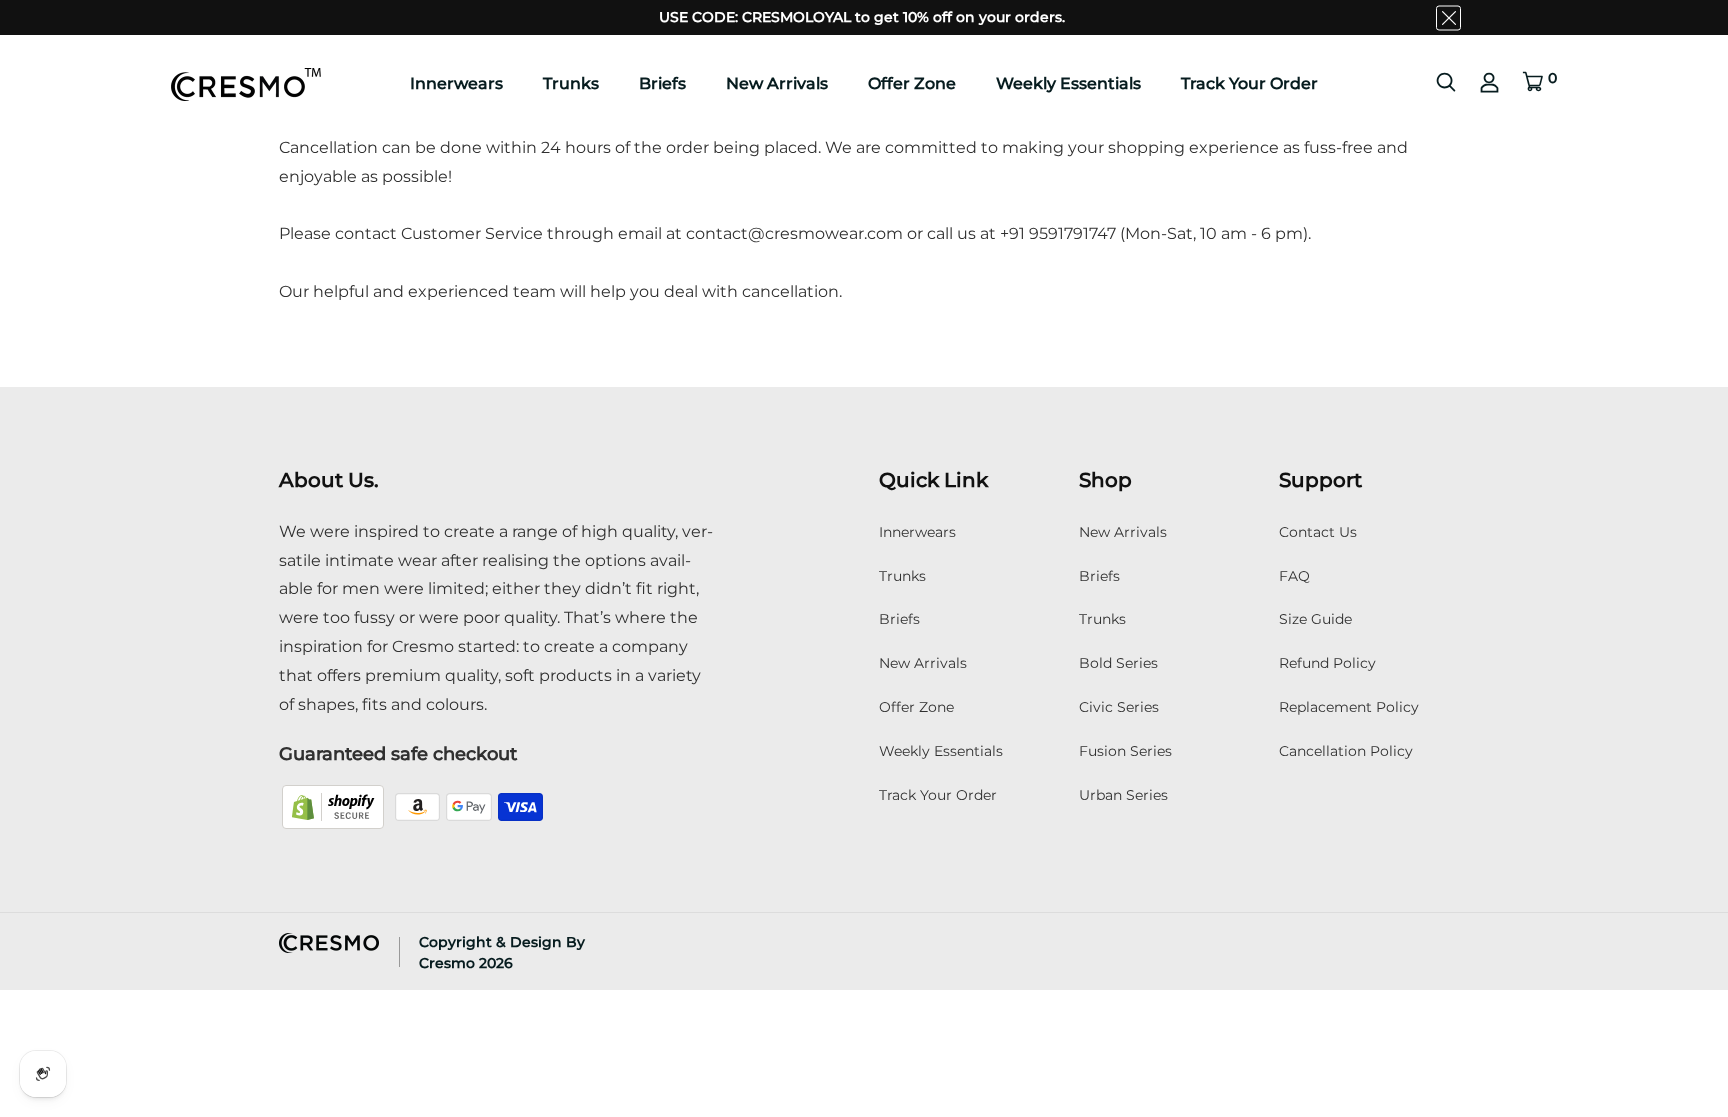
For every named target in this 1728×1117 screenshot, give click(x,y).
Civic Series (1119, 707)
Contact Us (1318, 532)
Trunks (571, 83)
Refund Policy (1327, 663)
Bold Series (1118, 663)
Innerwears (456, 83)
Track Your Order (1249, 83)
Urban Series (1123, 795)
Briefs (662, 83)
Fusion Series (1125, 751)
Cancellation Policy (1346, 751)
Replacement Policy (1349, 707)
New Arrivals (777, 83)
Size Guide (1315, 619)
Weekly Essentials (1068, 83)
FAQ (1294, 576)
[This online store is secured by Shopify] (335, 805)
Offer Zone (912, 83)
